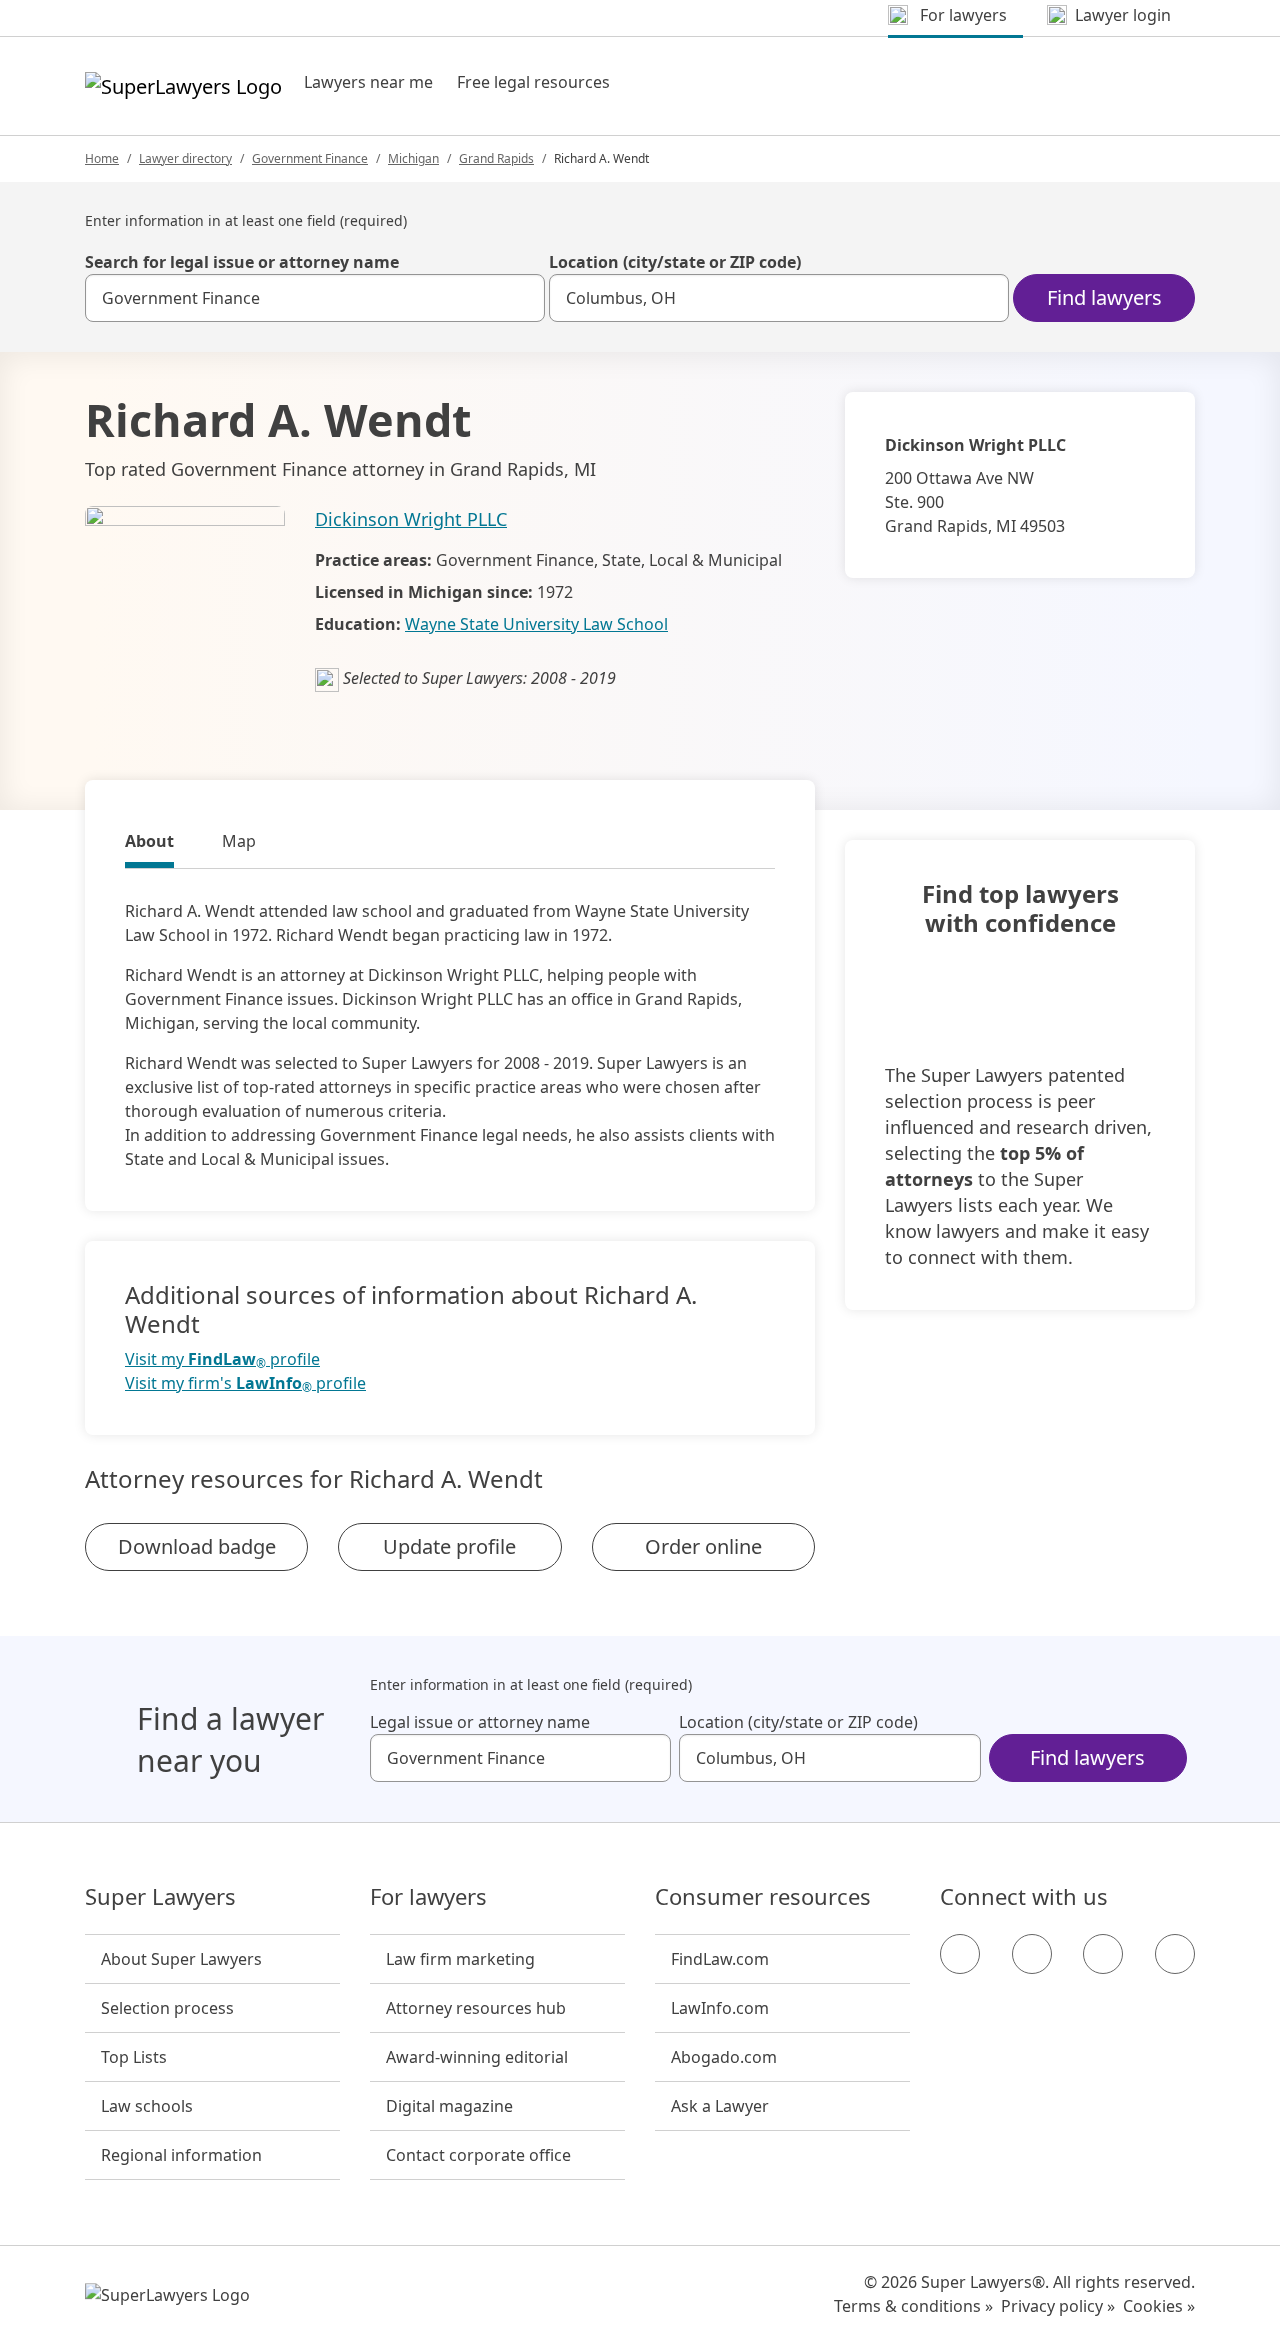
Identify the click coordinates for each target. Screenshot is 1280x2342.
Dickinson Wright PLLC (411, 519)
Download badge (197, 1546)
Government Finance (310, 158)
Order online (703, 1546)
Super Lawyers (160, 1897)
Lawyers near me (368, 82)
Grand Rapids (496, 158)
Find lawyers (1104, 297)
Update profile (449, 1546)
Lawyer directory (185, 158)
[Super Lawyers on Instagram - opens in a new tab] (1032, 1954)
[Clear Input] (521, 298)
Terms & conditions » (913, 2306)
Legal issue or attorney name (480, 1722)
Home (102, 158)
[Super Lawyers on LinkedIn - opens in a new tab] (1175, 1954)
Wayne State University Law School (536, 624)
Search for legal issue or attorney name (242, 262)
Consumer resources (763, 1897)
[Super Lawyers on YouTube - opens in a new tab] (1103, 1954)
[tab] (149, 844)
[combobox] (315, 298)
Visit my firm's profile (245, 1383)
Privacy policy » (1058, 2306)
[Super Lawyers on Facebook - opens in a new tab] (960, 1954)
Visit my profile (222, 1359)
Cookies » (1159, 2306)
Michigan (413, 158)
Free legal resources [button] (533, 82)
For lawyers (428, 1897)
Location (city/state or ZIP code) (675, 262)
